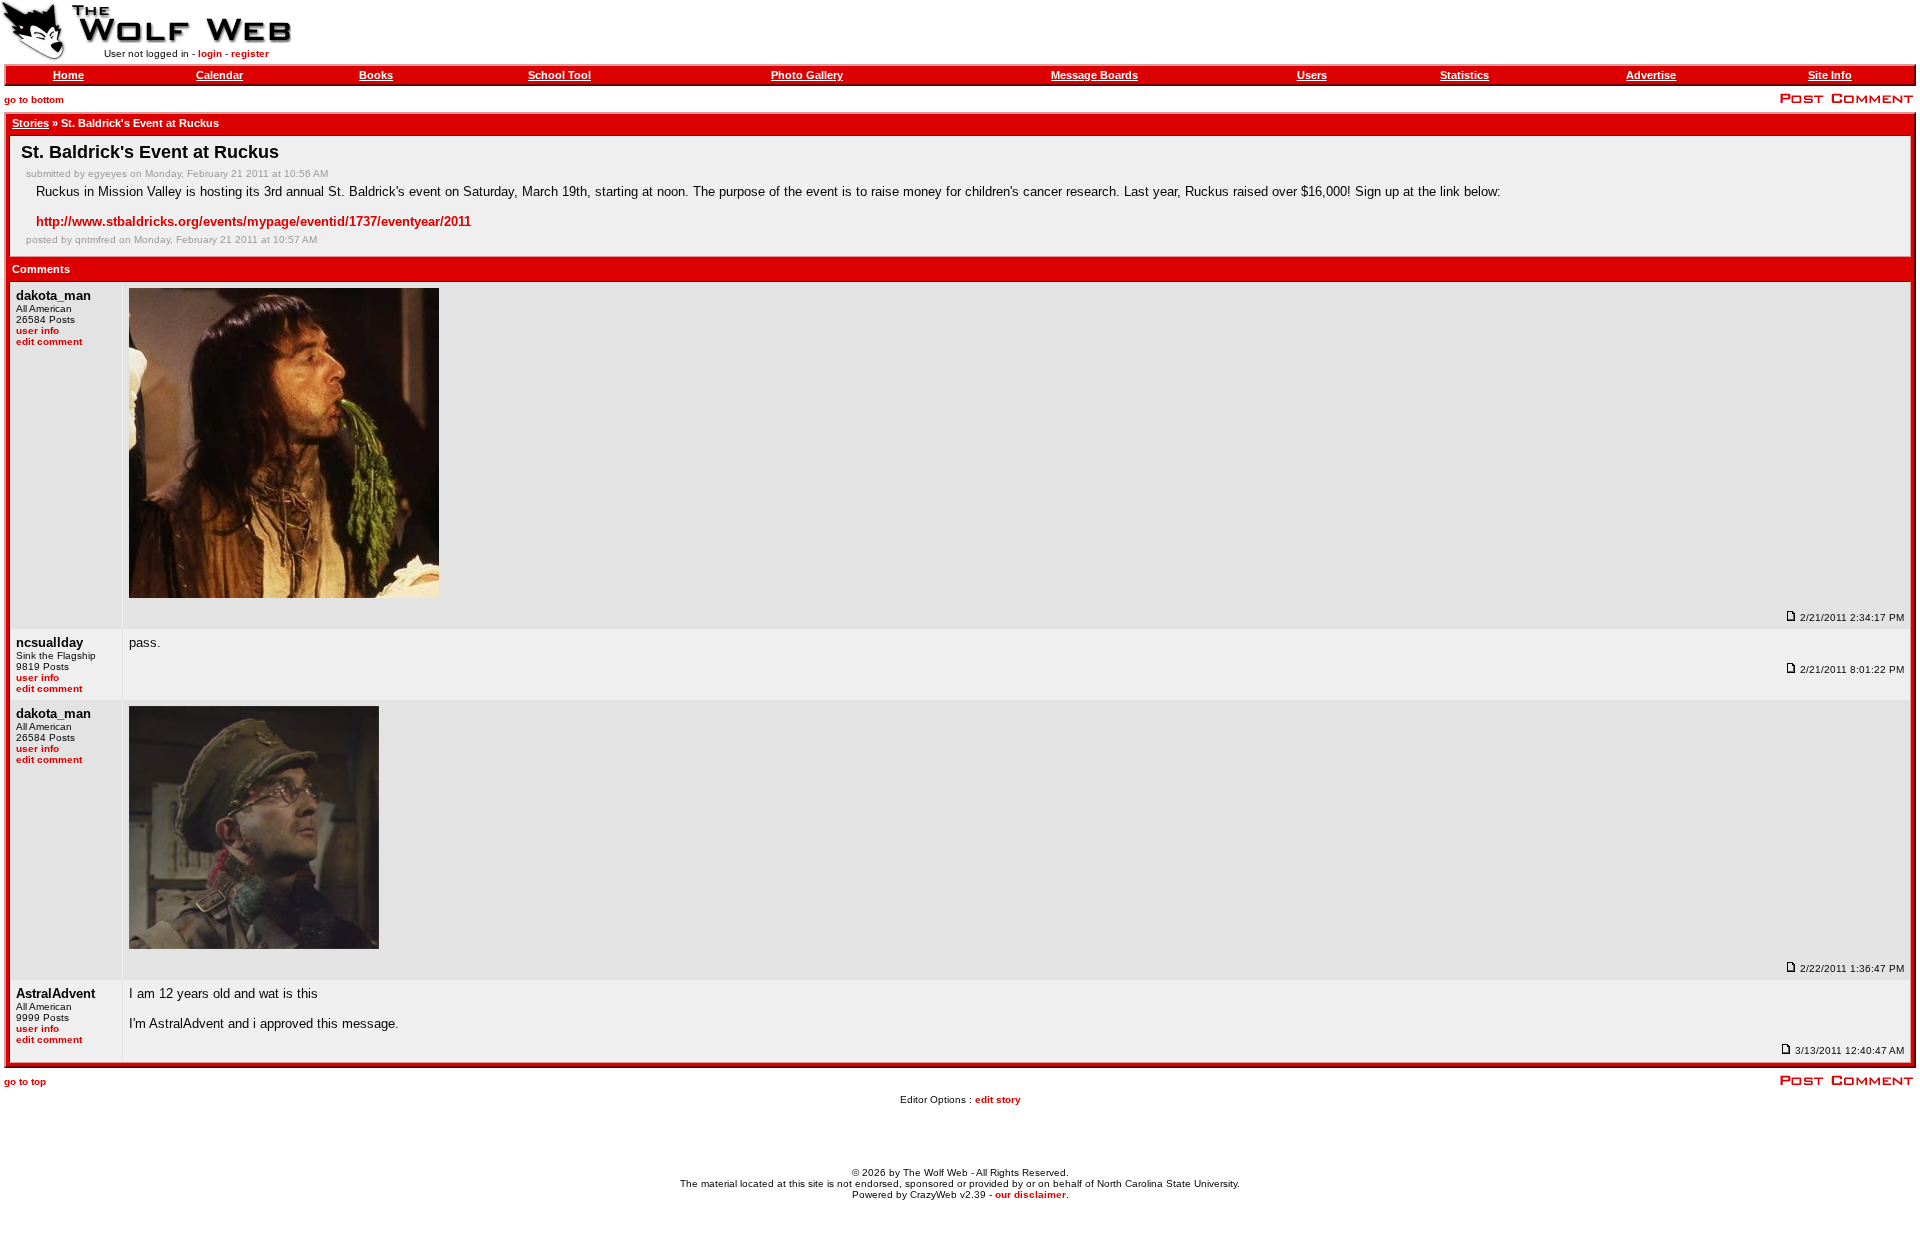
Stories (30, 123)
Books (376, 75)
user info (37, 330)
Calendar (219, 75)
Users (1312, 75)
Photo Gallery (807, 75)
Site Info (1830, 75)
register (250, 53)
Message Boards (1094, 75)
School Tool (559, 75)
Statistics (1464, 75)
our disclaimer (1030, 1194)
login (210, 53)
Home (68, 75)
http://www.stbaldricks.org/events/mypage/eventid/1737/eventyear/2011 (253, 221)
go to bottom (34, 99)
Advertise (1651, 75)
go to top (25, 1081)
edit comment (49, 341)
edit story (998, 1099)
